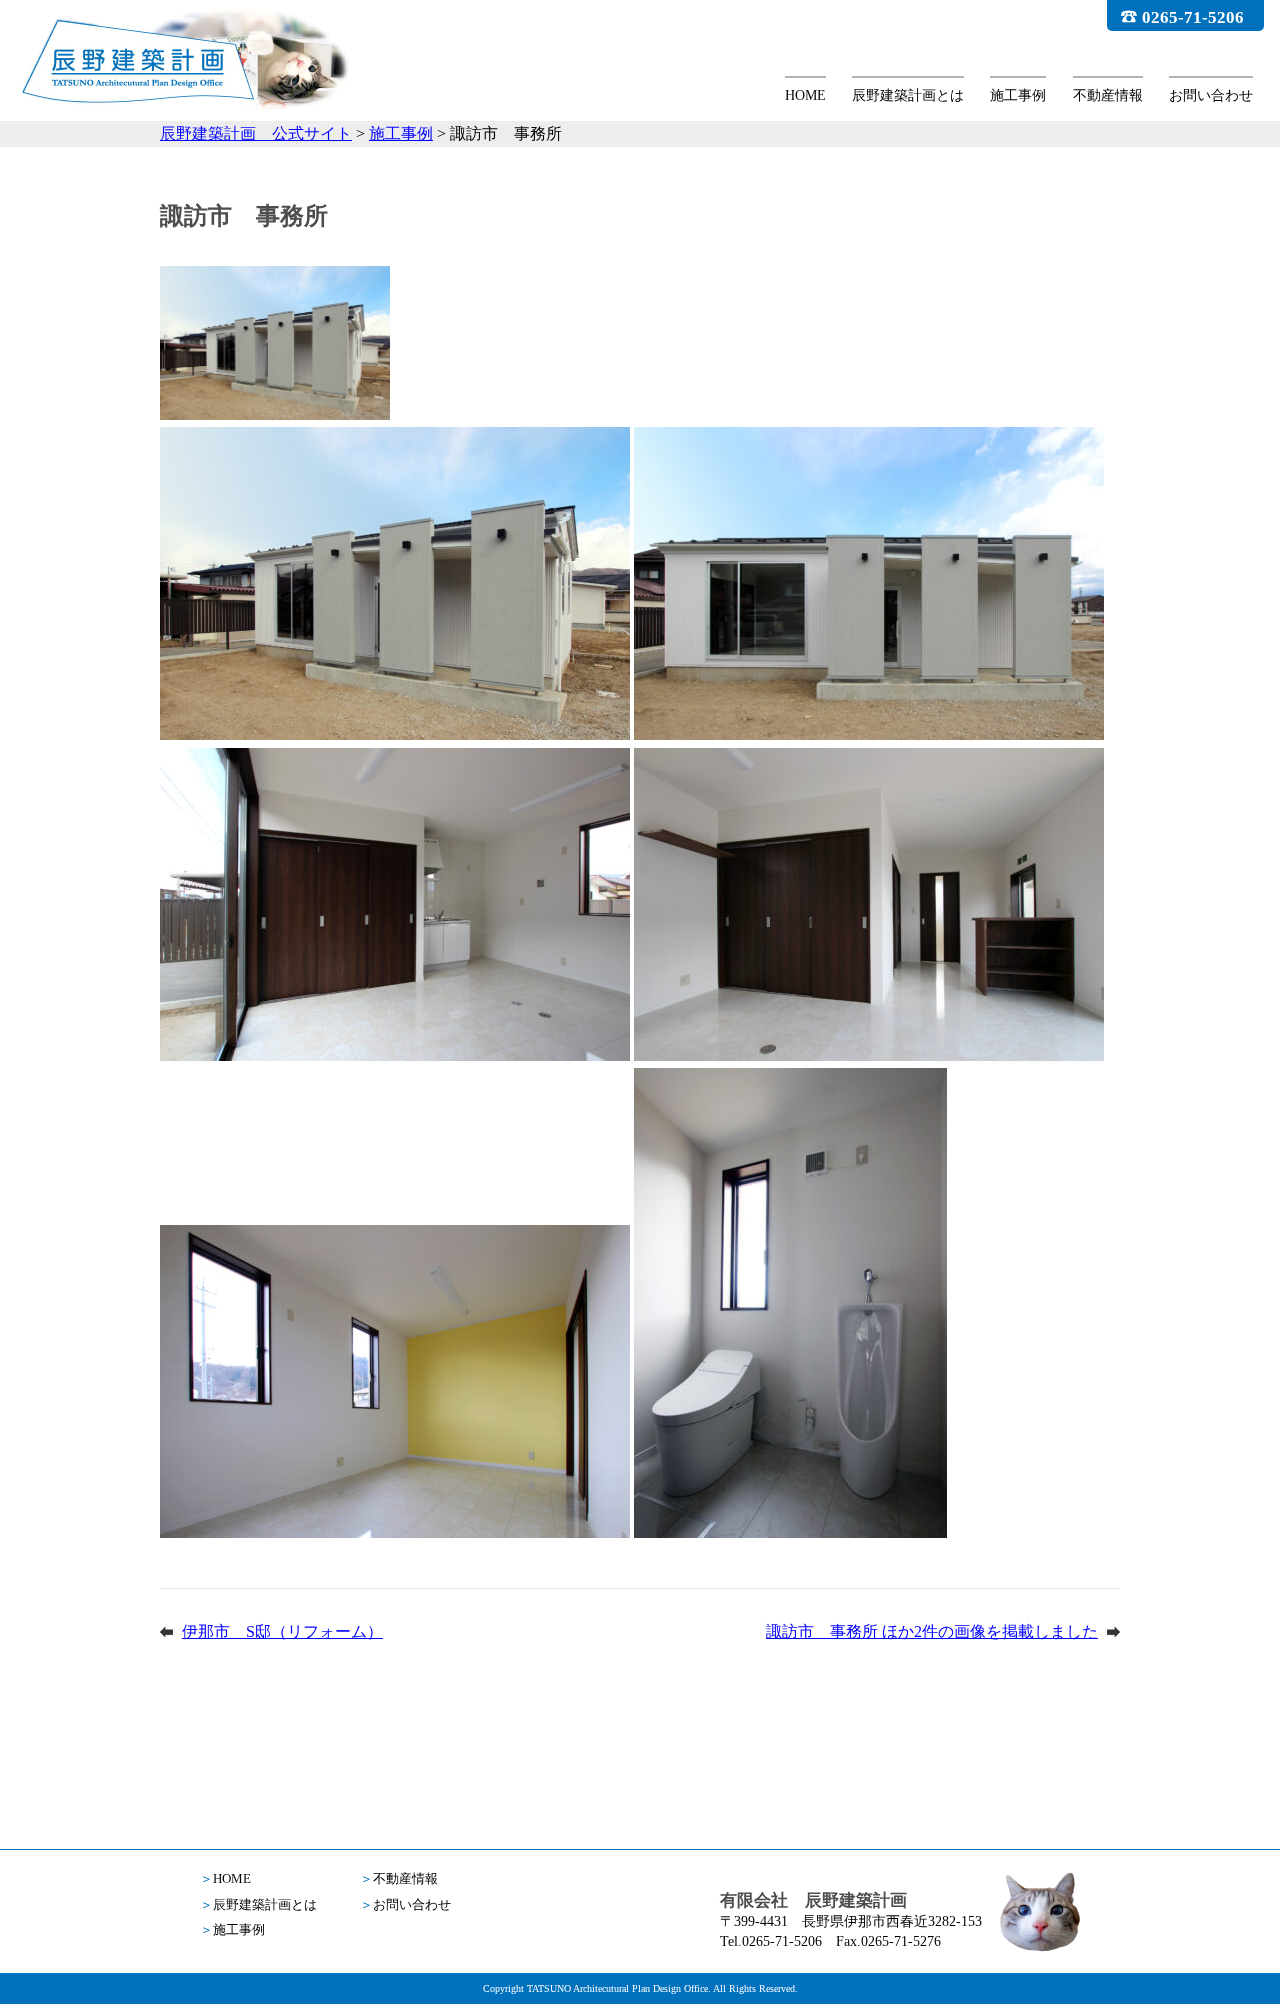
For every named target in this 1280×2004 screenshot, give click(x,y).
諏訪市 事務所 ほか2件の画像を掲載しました (932, 1631)
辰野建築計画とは (908, 95)
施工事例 (1018, 95)
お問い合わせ (1211, 95)
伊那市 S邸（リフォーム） (282, 1631)
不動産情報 (1108, 95)
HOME (805, 95)
